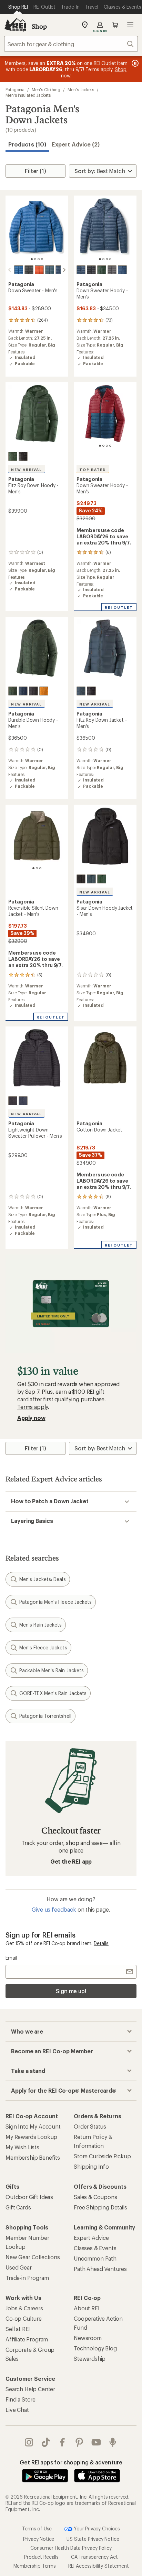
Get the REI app (71, 1861)
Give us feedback (54, 1909)
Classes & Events (95, 2248)
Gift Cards (18, 2207)
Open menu (130, 25)
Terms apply (33, 1407)
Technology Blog (95, 2348)
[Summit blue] (50, 270)
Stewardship (90, 2359)
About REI (87, 2308)
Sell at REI (18, 2329)
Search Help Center (30, 2389)
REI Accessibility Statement (99, 2566)
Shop (39, 26)
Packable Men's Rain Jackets (52, 1670)
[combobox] (71, 44)
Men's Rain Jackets (40, 1625)
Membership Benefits (33, 2157)
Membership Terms (35, 2566)
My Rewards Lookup (31, 2137)
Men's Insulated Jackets (28, 95)
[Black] (29, 270)
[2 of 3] (37, 868)
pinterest (79, 2442)
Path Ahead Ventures (100, 2269)
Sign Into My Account (33, 2126)
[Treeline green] (102, 270)
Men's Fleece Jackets (43, 1647)
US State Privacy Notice (93, 2539)
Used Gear (19, 2267)
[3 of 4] (39, 259)
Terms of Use (37, 2528)
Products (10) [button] (27, 144)
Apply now (31, 1418)
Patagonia (15, 89)
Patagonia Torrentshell (45, 1716)
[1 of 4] (32, 259)
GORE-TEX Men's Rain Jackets (53, 1693)
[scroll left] (10, 270)
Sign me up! (71, 1991)
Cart (115, 25)
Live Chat (17, 2410)
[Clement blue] (19, 270)
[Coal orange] (39, 270)
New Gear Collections (33, 2257)
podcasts (113, 2442)
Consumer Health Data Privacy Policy (71, 2548)
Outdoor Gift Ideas (29, 2197)
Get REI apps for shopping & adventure (71, 2462)
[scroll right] (64, 270)
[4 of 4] (42, 259)
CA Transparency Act (94, 2557)
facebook (63, 2442)
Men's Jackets (81, 89)
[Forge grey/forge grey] (112, 270)
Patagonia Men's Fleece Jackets (55, 1602)
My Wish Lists (22, 2147)
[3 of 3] (40, 868)
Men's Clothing (46, 89)
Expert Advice (91, 2238)
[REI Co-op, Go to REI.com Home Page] (15, 25)
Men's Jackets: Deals (43, 1579)
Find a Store (21, 2399)
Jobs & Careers (24, 2308)
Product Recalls (41, 2557)
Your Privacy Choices (96, 2528)
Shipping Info (91, 2166)
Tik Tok (46, 2442)
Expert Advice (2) (76, 144)
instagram (29, 2442)
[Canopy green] (13, 456)
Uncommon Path (95, 2258)
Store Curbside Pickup (102, 2156)
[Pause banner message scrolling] (134, 63)
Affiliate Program (27, 2339)
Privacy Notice (39, 2539)
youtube (96, 2442)
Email (11, 1958)
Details (101, 1943)
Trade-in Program (27, 2278)
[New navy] (81, 270)
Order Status (90, 2126)
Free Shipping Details (100, 2207)
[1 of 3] (33, 868)
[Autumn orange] (44, 691)
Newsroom (88, 2338)
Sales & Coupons (95, 2197)
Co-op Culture (24, 2318)
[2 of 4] (35, 259)
